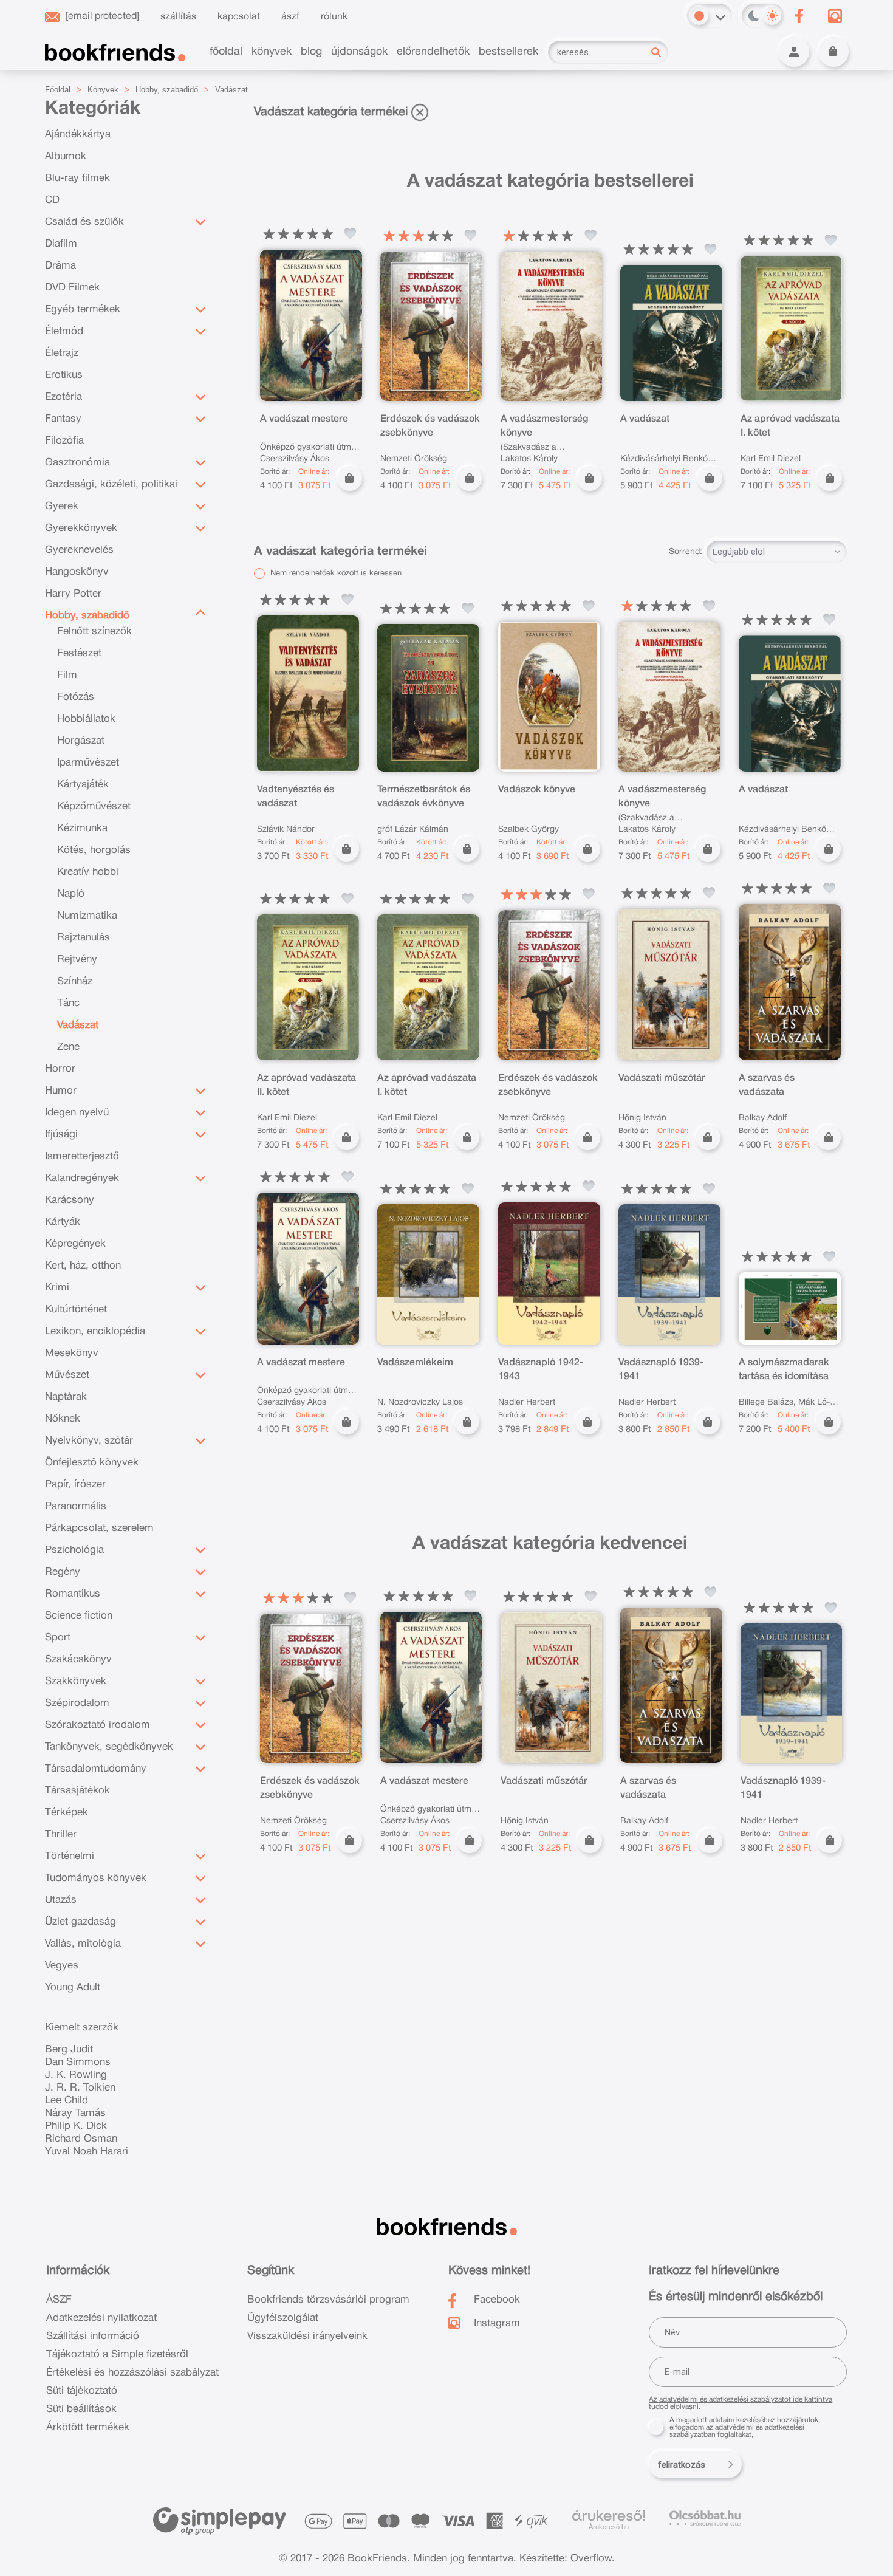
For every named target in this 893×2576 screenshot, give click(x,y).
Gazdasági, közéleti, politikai (111, 485)
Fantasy (63, 419)
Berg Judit (69, 2050)
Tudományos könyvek (96, 1878)
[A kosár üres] (833, 52)
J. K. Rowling (76, 2075)
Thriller (61, 1834)
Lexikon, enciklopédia (95, 1331)
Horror (60, 1069)
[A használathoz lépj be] (351, 234)
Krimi (57, 1288)
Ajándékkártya (78, 135)
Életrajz (62, 353)
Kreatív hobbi (88, 872)
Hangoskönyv (77, 572)
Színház (75, 981)
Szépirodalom (77, 1703)
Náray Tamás (75, 2113)
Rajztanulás (84, 938)
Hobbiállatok (86, 719)
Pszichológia (74, 1550)
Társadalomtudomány (96, 1769)
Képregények (75, 1244)
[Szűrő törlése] (420, 112)
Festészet (79, 653)
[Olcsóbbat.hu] (705, 2518)
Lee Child (67, 2101)
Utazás (61, 1900)
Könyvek (103, 90)
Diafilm (61, 244)
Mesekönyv (72, 1353)
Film (67, 675)
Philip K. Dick (76, 2126)
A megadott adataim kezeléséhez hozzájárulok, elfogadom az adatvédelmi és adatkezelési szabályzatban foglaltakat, (745, 2427)
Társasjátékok (77, 1791)
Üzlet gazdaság (80, 1922)
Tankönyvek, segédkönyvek (109, 1747)
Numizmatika (87, 916)
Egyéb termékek (83, 310)
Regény (63, 1572)
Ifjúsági (61, 1135)
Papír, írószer (75, 1485)
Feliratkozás (682, 2465)
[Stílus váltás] (699, 16)
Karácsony (70, 1200)
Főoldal (58, 90)
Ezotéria (63, 397)
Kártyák (63, 1222)
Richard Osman (81, 2139)
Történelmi (70, 1856)
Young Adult (73, 1988)
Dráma (60, 266)
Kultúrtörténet (76, 1310)
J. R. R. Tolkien (80, 2088)
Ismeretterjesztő (82, 1156)
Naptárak (66, 1397)
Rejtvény (77, 960)
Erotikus (64, 375)
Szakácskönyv (78, 1660)
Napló (71, 894)
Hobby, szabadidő (167, 90)
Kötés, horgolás (94, 850)
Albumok (66, 156)
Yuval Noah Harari (87, 2152)
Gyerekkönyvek (81, 528)
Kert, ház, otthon (83, 1266)
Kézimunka (82, 828)
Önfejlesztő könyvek (92, 1463)
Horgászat (81, 741)
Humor (61, 1091)
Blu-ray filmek (77, 178)
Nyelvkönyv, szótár (89, 1441)
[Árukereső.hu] (609, 2516)
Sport (58, 1638)
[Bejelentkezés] (794, 52)
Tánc (68, 1003)
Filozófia (64, 441)
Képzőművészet (94, 807)
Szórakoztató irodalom (98, 1725)
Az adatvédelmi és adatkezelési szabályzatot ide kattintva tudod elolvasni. (741, 2403)
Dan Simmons (78, 2062)
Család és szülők (84, 222)
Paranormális (76, 1506)
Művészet (67, 1375)
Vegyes (62, 1966)
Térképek (67, 1813)
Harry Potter (73, 594)
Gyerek (62, 506)
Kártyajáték (83, 785)
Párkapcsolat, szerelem (99, 1528)
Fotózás (76, 697)
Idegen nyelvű (77, 1113)
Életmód (64, 331)
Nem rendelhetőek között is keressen (335, 574)
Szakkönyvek (76, 1681)
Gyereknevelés (79, 550)
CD (52, 200)
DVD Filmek (72, 288)
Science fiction (79, 1616)
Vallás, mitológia (83, 1944)
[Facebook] (799, 16)
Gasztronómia (77, 463)
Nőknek (63, 1419)
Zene (68, 1047)
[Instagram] (835, 16)
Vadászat (231, 90)
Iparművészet (88, 763)
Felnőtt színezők (94, 632)
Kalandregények (82, 1178)
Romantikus (73, 1594)
